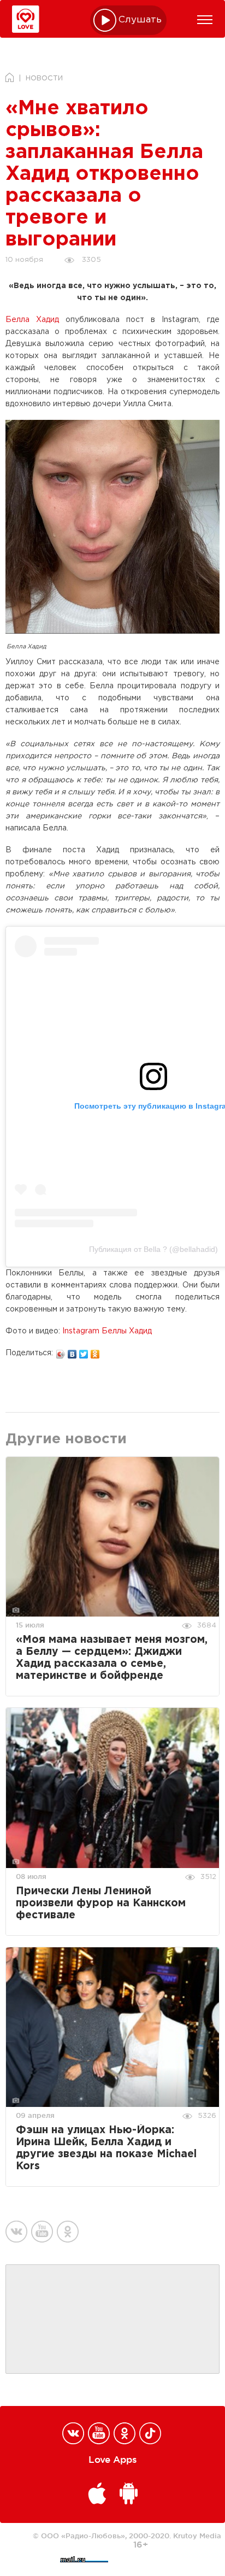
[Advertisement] (112, 2320)
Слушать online (140, 20)
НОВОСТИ (44, 78)
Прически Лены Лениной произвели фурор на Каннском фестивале (101, 1903)
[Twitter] (84, 1351)
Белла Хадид (32, 320)
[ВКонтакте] (72, 1351)
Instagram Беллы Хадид (107, 1331)
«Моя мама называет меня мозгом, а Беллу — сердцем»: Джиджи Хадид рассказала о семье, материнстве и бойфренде (112, 1658)
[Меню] (205, 20)
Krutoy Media (197, 2536)
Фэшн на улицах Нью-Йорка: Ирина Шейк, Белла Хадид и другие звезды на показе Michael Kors (106, 2148)
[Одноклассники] (95, 1351)
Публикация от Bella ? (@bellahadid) (153, 1249)
